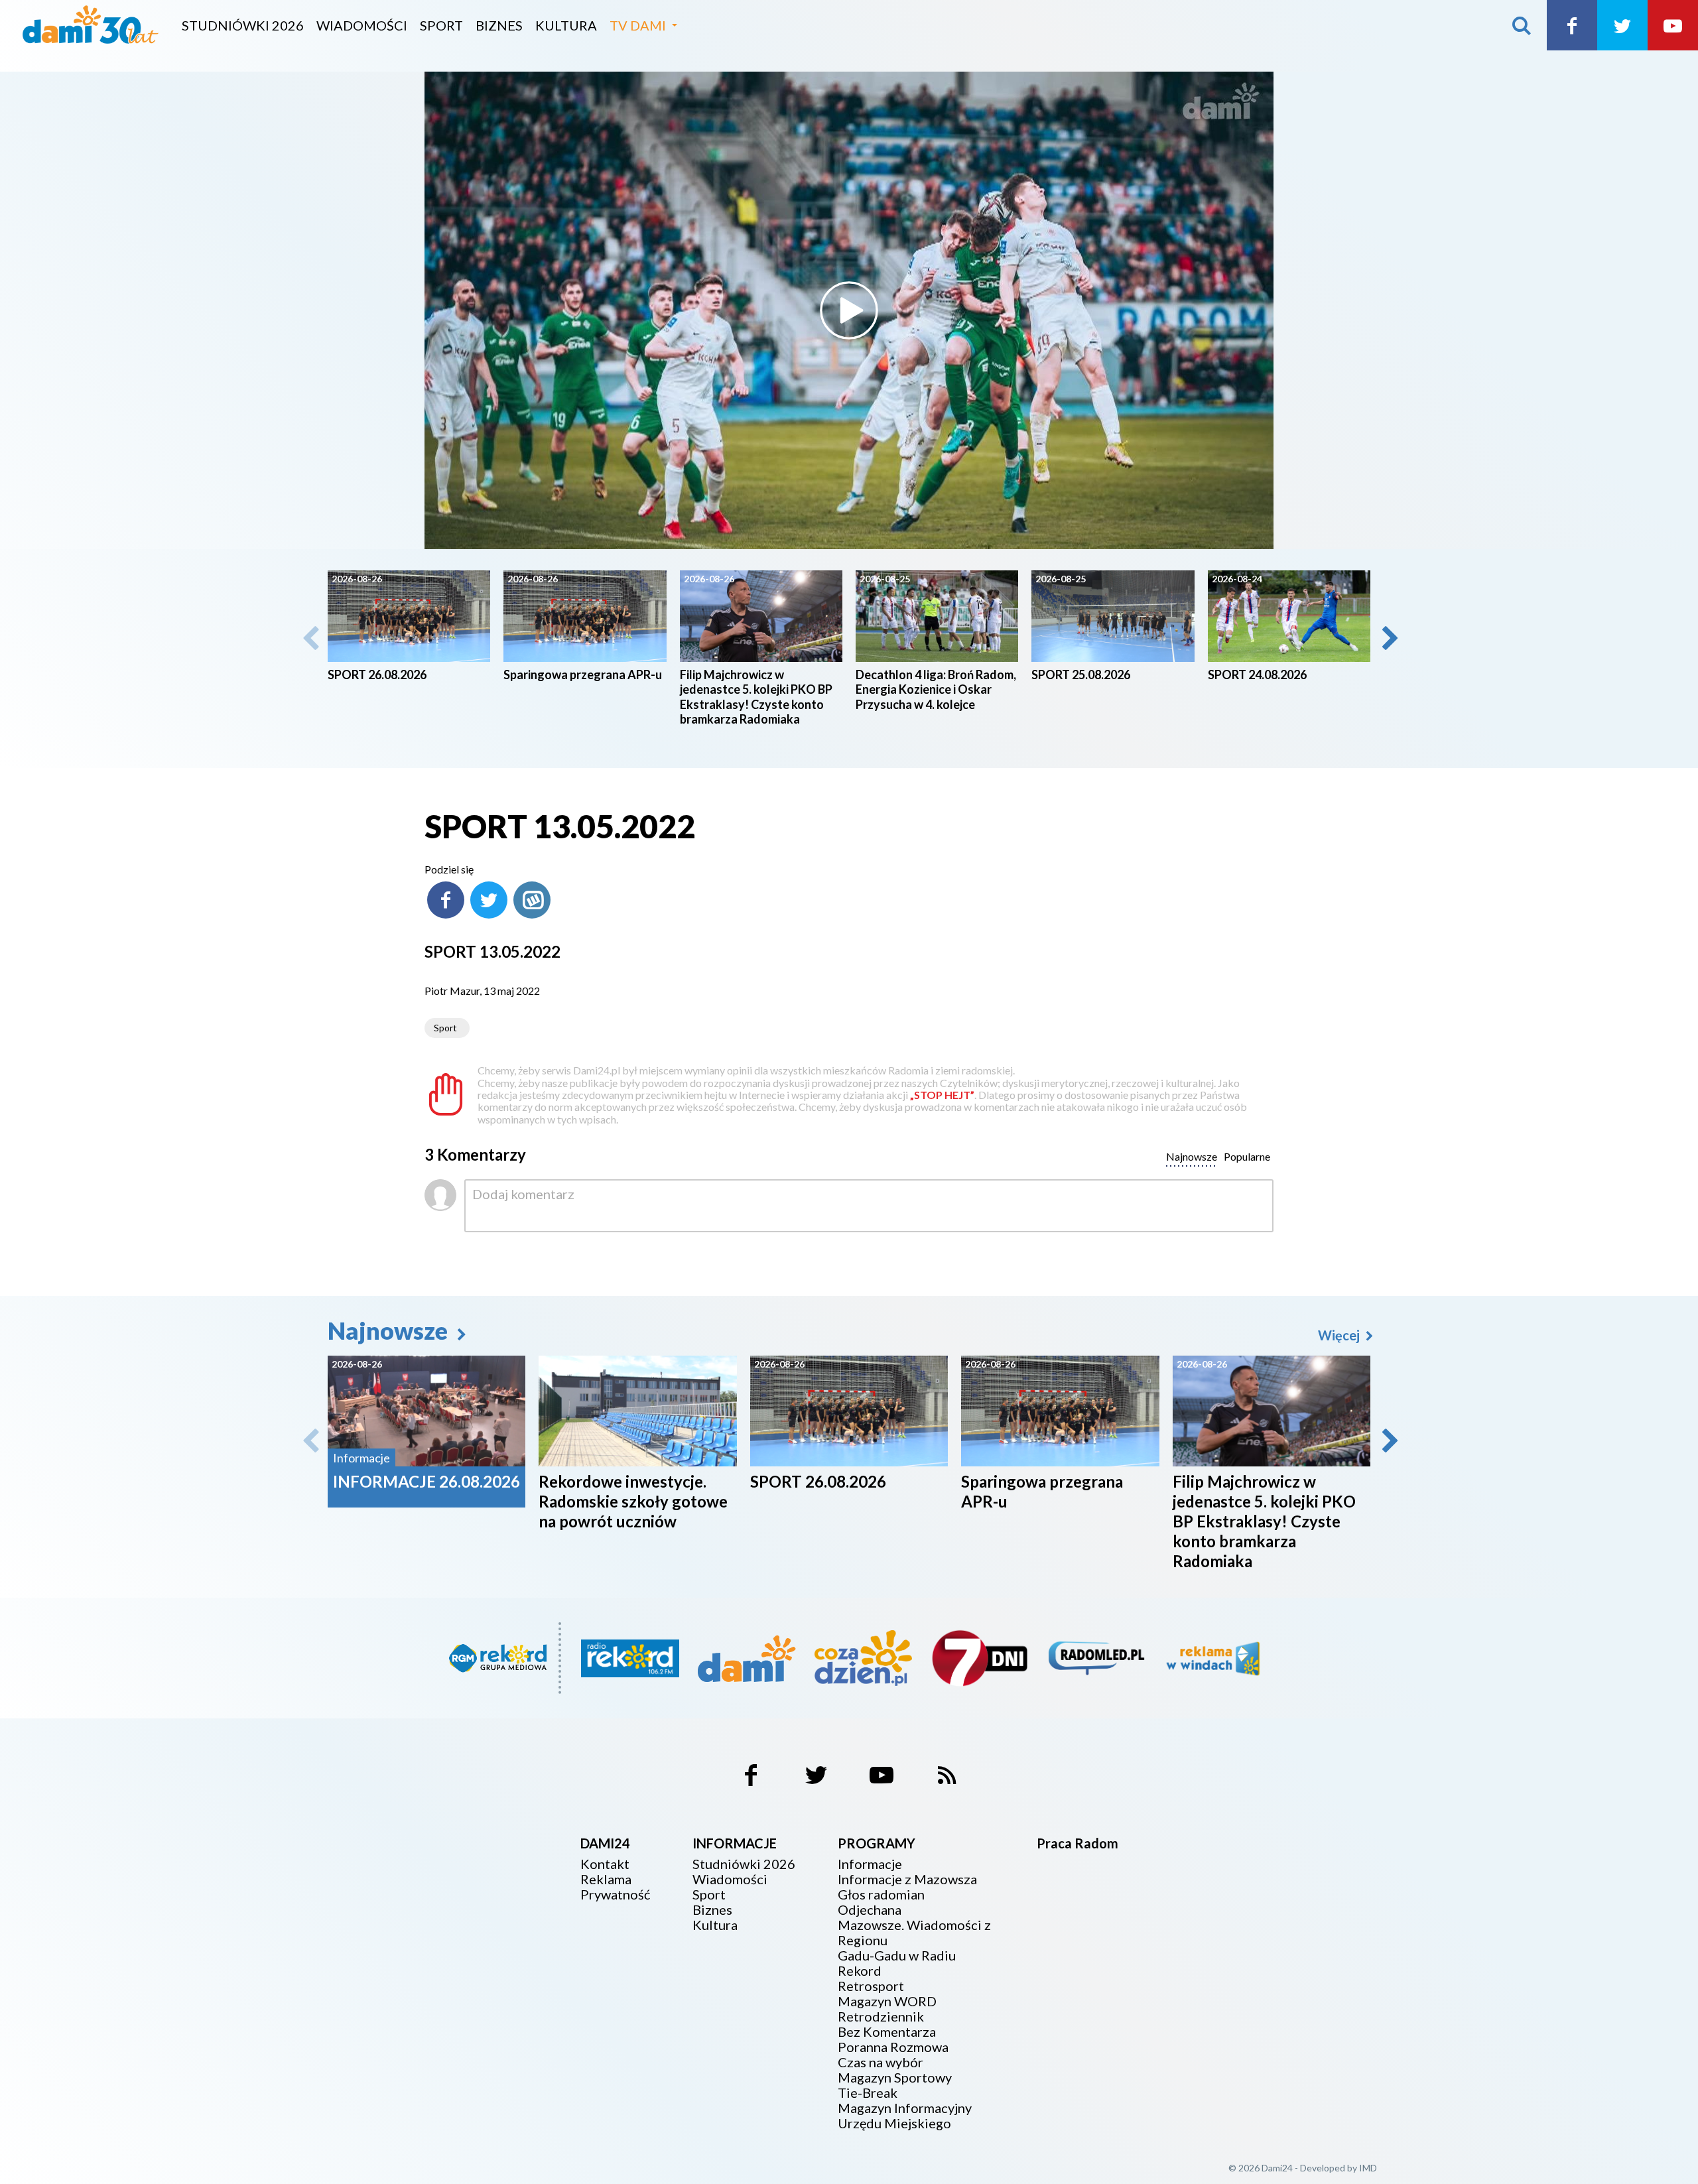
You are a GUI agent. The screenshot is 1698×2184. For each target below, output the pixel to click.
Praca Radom (1078, 1843)
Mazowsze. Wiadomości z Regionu (914, 1933)
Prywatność (615, 1895)
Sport (441, 25)
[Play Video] (849, 310)
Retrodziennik (881, 2017)
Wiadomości (362, 25)
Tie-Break (868, 2093)
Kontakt (605, 1864)
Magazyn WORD (887, 2001)
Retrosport (871, 1986)
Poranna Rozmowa (893, 2047)
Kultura (566, 25)
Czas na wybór (881, 2062)
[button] (1389, 638)
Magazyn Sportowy (895, 2078)
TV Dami (638, 25)
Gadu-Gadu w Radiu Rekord (897, 1963)
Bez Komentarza (887, 2032)
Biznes (499, 25)
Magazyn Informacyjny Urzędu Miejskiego (905, 2116)
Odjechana (870, 1910)
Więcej (1340, 1335)
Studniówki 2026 (243, 25)
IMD (1368, 2168)
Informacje (870, 1864)
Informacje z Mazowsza (907, 1879)
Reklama (606, 1879)
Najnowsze (390, 1330)
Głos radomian (881, 1895)
